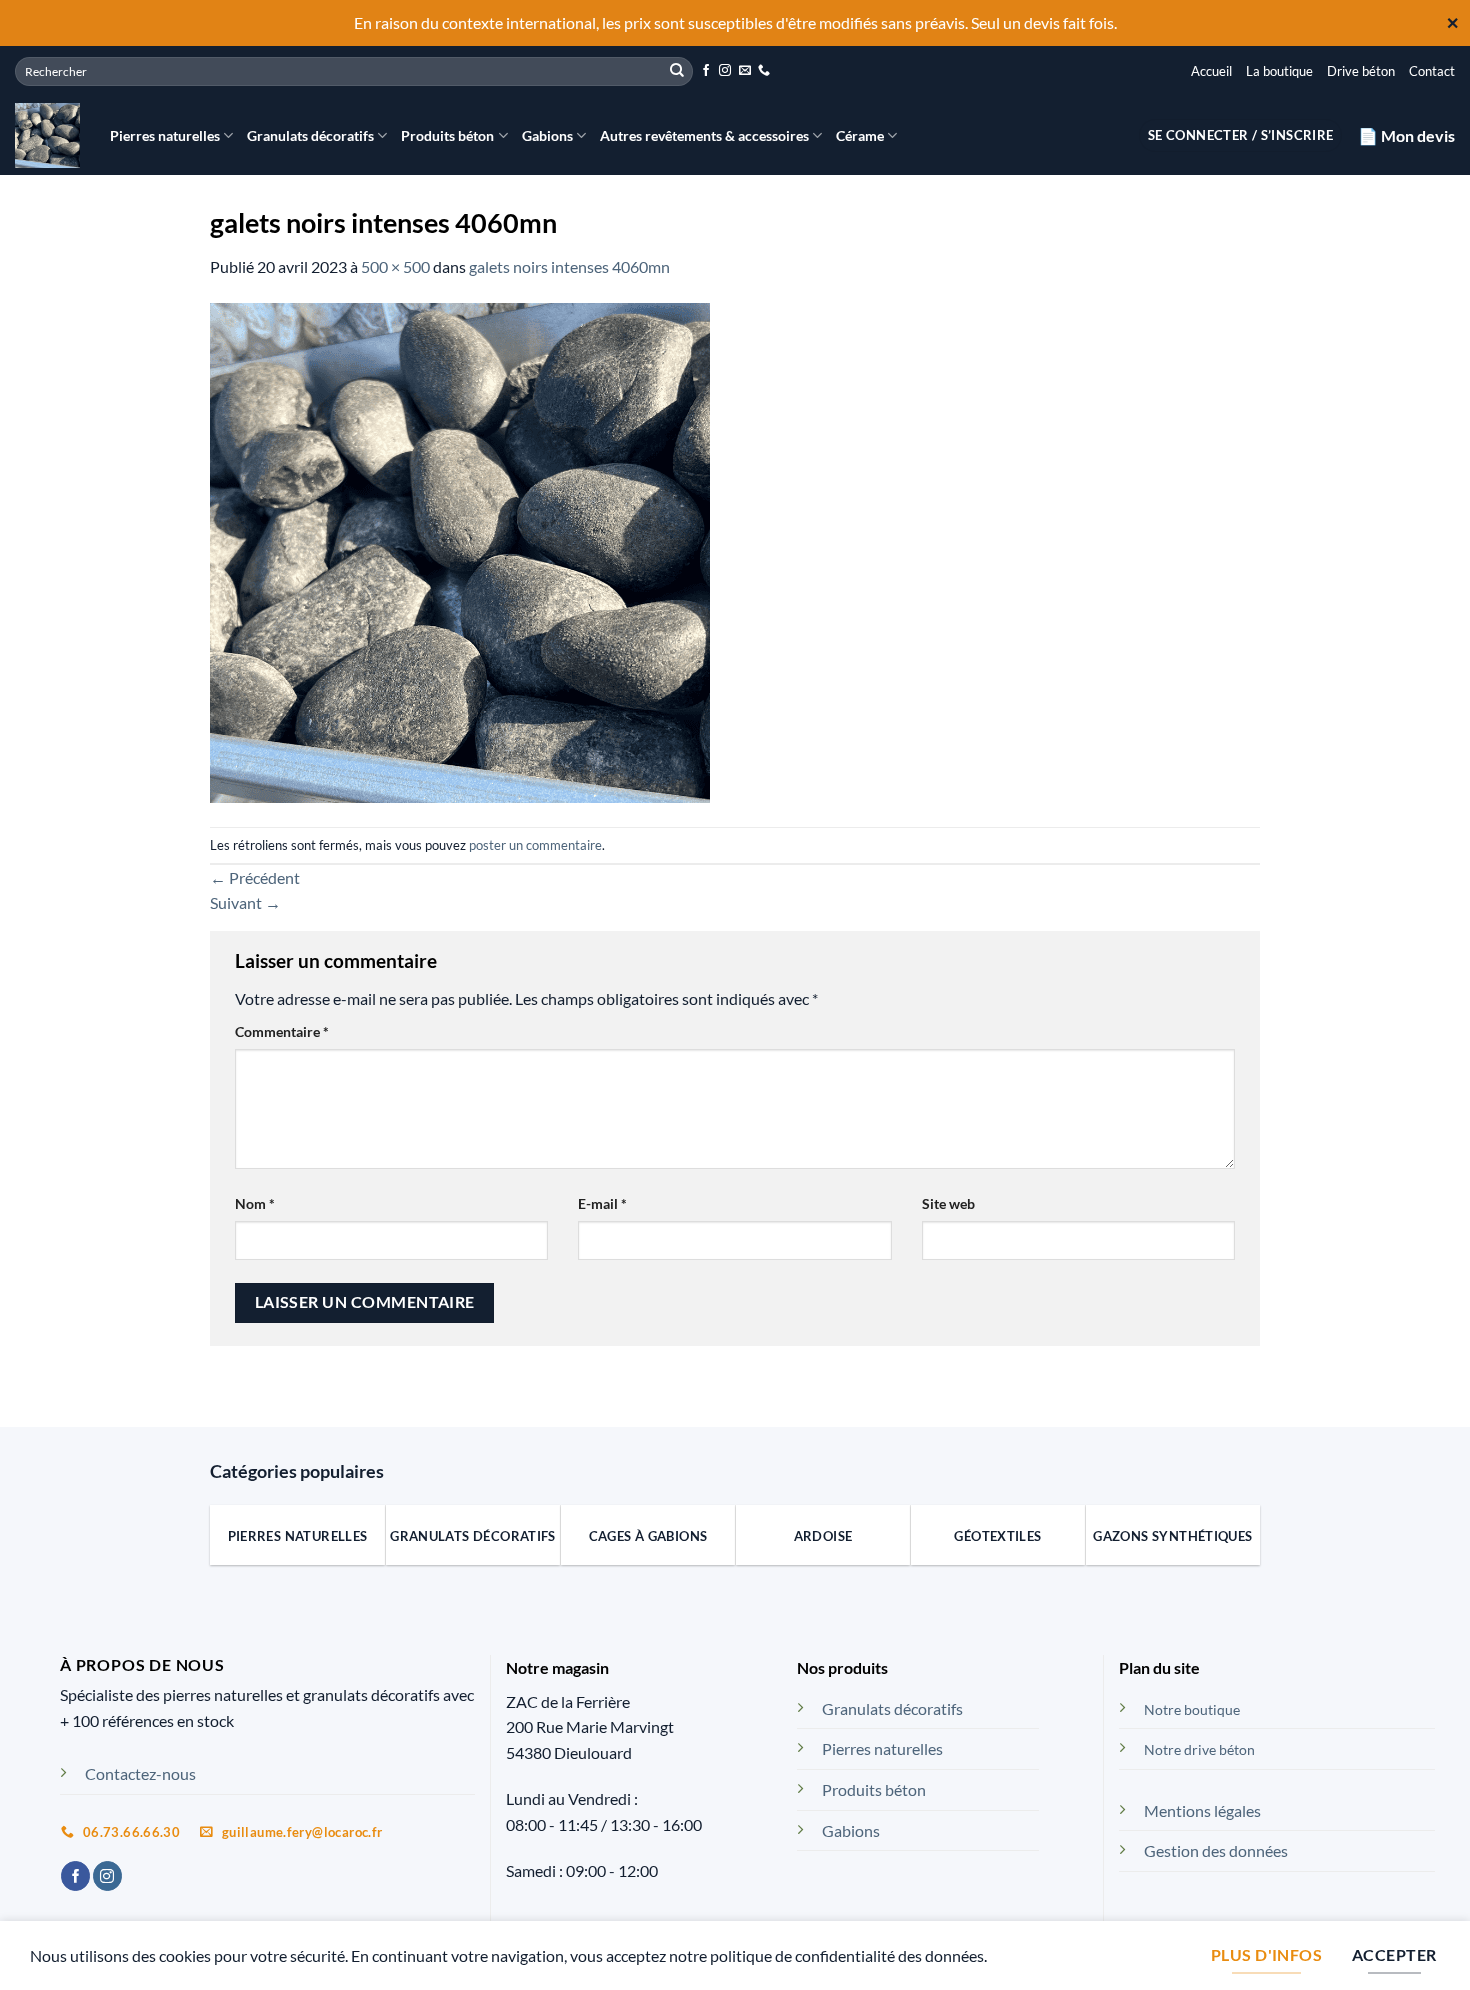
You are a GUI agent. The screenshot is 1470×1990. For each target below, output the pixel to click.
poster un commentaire (535, 845)
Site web (948, 1203)
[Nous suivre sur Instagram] (725, 71)
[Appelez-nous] (764, 71)
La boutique (1279, 71)
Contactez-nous (140, 1773)
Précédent (255, 877)
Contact (1432, 71)
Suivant (245, 902)
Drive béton (1361, 71)
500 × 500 (395, 266)
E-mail (602, 1203)
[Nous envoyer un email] (745, 71)
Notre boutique (1192, 1709)
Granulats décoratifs (310, 135)
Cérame (860, 135)
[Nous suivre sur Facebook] (706, 71)
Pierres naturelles (165, 135)
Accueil (1211, 71)
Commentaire (282, 1031)
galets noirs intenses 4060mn (569, 266)
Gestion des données (1216, 1850)
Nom (255, 1203)
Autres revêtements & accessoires (704, 135)
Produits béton (447, 135)
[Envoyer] (677, 71)
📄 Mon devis (1406, 135)
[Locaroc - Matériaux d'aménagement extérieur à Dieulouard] (47, 135)
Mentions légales (1202, 1810)
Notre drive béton (1199, 1749)
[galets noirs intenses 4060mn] (460, 550)
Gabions (547, 135)
